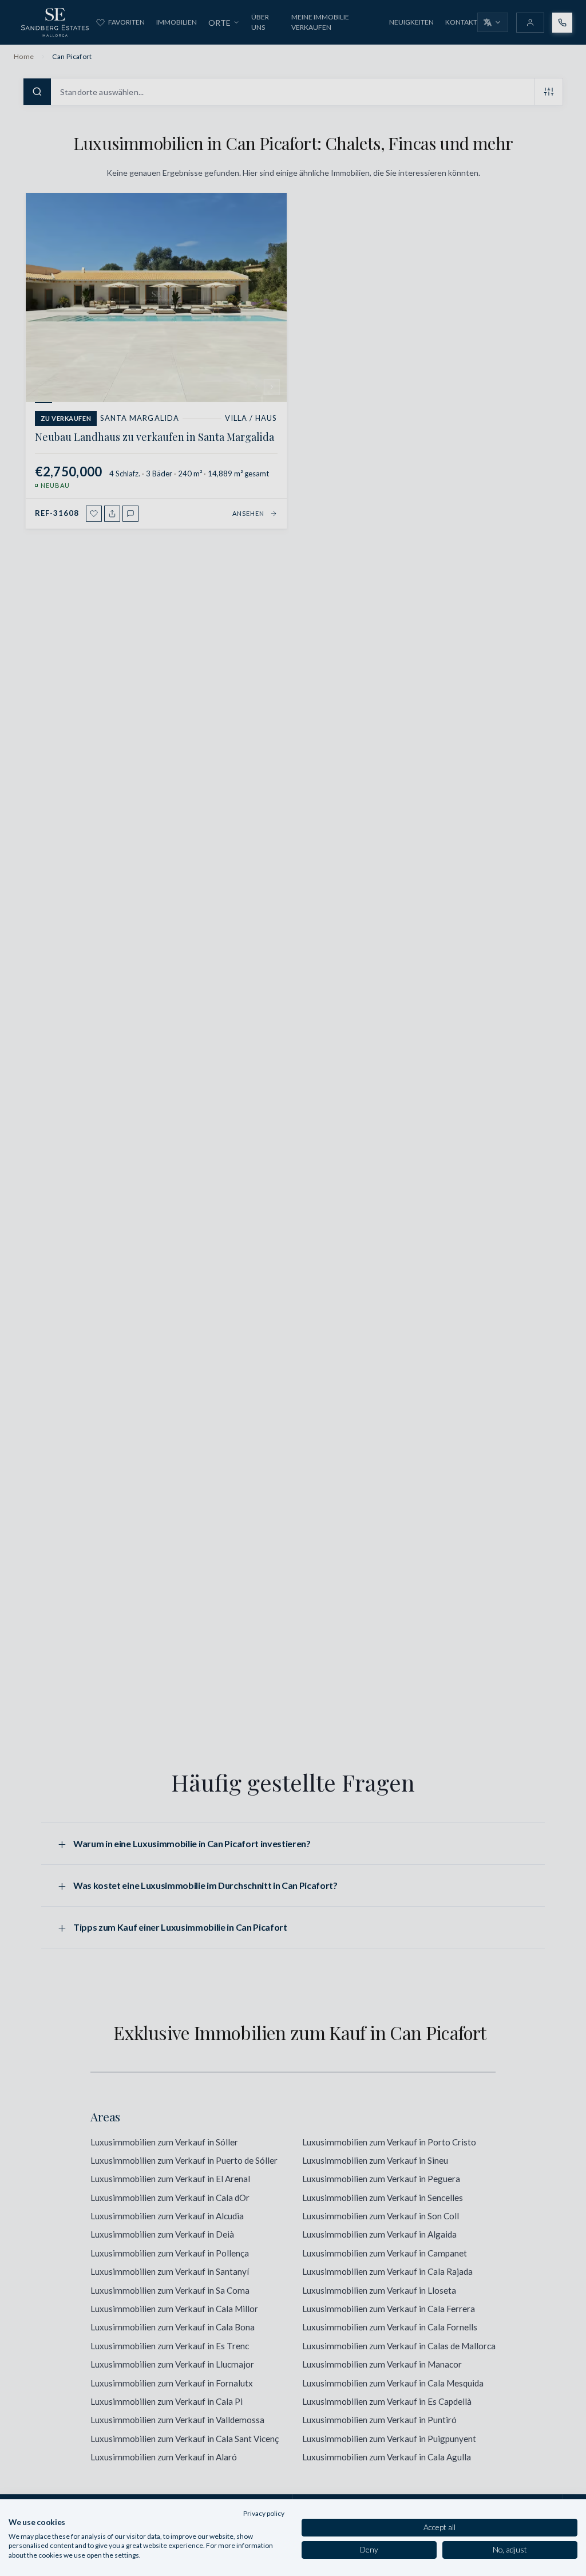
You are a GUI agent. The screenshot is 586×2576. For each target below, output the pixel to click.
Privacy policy (264, 2513)
